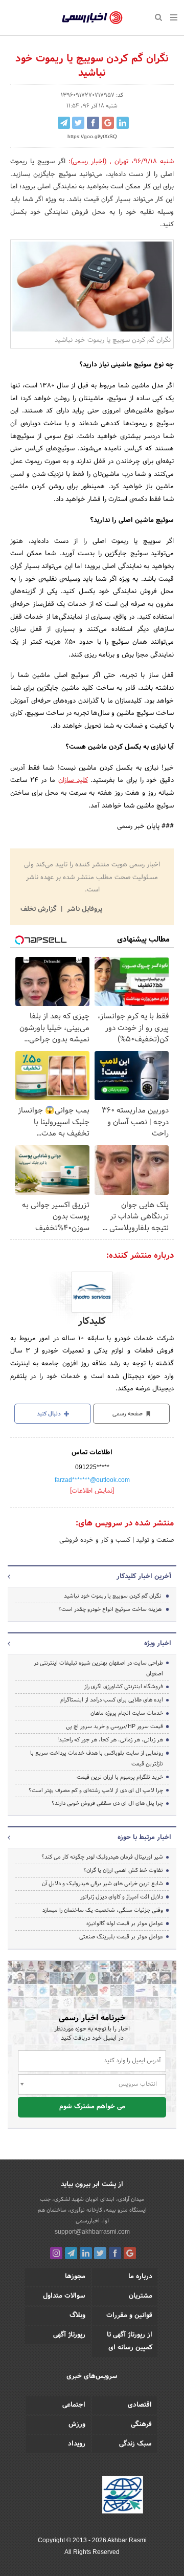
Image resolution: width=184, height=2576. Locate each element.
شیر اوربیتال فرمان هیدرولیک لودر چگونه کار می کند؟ (102, 1857)
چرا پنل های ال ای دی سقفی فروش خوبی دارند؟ (107, 1803)
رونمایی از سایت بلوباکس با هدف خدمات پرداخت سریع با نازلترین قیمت (97, 1759)
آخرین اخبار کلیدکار (144, 1577)
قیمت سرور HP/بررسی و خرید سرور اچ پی (114, 1727)
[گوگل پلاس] (130, 2253)
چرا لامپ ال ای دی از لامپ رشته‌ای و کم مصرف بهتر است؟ (96, 1791)
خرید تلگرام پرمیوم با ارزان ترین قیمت (120, 1777)
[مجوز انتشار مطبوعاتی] (123, 2496)
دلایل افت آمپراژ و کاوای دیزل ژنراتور (122, 1897)
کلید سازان (73, 780)
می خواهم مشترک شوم (92, 2107)
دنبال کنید (50, 1414)
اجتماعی (74, 2405)
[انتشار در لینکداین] (123, 123)
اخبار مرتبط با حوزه (144, 1838)
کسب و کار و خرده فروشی (95, 1540)
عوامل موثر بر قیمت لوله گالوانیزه (125, 1924)
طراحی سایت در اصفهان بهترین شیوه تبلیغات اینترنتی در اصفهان (98, 1668)
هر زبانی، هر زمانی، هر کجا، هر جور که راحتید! (110, 1740)
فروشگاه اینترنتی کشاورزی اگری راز (124, 1687)
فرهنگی (141, 2425)
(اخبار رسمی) (89, 162)
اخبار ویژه (158, 1644)
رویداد (77, 2444)
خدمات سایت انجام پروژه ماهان (127, 1713)
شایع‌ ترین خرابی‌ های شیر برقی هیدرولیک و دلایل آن (102, 1884)
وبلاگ (77, 2316)
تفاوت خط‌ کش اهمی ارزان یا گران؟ (123, 1870)
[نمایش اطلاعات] (92, 1491)
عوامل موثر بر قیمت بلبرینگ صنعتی (121, 1937)
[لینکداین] (86, 2253)
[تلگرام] (71, 2253)
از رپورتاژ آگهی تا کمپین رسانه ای (130, 2341)
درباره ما (140, 2277)
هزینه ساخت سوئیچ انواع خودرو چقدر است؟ (110, 1609)
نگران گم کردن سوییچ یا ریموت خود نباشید (113, 1596)
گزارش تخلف (39, 909)
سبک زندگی (135, 2444)
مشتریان (141, 2296)
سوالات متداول (64, 2296)
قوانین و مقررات (129, 2316)
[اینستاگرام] (56, 2253)
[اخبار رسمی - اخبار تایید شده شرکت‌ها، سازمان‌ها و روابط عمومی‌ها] (92, 18)
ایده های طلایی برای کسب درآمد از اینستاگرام (112, 1700)
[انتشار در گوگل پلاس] (108, 123)
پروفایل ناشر (84, 909)
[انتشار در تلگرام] (64, 123)
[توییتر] (100, 2253)
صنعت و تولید (154, 1540)
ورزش (77, 2425)
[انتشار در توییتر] (78, 123)
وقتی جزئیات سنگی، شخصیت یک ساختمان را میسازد (103, 1910)
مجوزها (75, 2277)
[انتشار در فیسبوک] (93, 123)
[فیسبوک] (115, 2253)
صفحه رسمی (128, 1414)
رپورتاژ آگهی (69, 2335)
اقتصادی (140, 2405)
